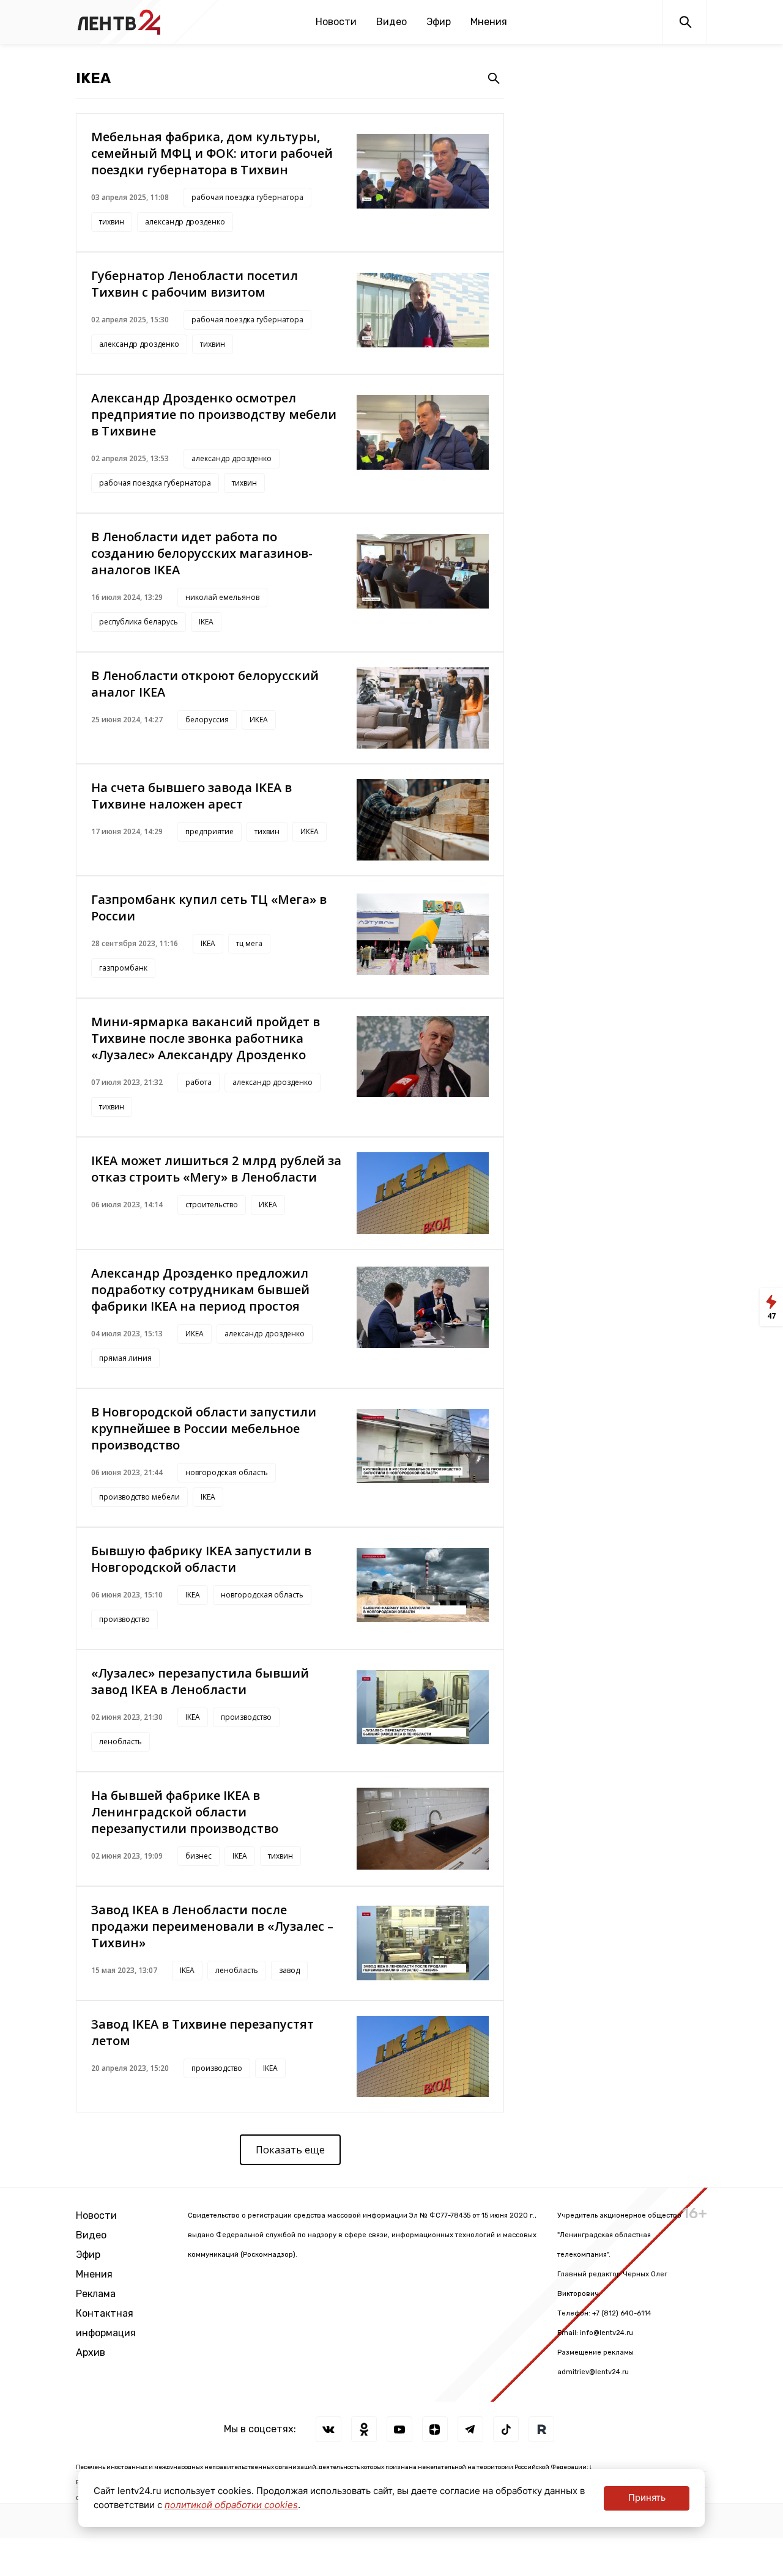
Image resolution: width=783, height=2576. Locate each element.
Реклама (96, 2294)
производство (124, 1619)
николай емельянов (222, 597)
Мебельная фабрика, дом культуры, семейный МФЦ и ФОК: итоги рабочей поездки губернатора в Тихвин (212, 153)
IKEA (206, 622)
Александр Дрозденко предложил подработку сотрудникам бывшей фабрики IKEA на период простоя (200, 1290)
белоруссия (207, 720)
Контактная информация (106, 2323)
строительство (212, 1205)
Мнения (489, 22)
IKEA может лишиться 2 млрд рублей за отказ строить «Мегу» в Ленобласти (216, 1169)
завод (289, 1970)
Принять (647, 2497)
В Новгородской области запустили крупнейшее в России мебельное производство (204, 1428)
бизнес (199, 1856)
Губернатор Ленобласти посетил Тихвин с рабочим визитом (195, 284)
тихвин (112, 222)
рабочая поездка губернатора (247, 197)
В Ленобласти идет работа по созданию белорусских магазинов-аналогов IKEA (202, 553)
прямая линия (125, 1358)
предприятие (210, 831)
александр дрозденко (185, 222)
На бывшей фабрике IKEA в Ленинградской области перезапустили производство (185, 1812)
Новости (336, 22)
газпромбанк (123, 968)
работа (199, 1082)
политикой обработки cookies (231, 2505)
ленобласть (121, 1741)
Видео (391, 22)
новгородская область (227, 1472)
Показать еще (290, 2150)
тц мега (249, 943)
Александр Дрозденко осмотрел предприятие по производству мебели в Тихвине (214, 414)
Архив (91, 2352)
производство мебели (139, 1497)
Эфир (439, 22)
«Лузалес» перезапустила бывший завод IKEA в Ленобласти (200, 1681)
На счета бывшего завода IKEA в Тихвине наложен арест (191, 796)
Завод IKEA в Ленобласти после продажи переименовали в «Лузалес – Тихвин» (212, 1926)
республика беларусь (139, 622)
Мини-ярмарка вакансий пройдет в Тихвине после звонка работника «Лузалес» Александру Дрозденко (206, 1038)
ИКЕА (259, 720)
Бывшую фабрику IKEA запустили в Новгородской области (201, 1559)
